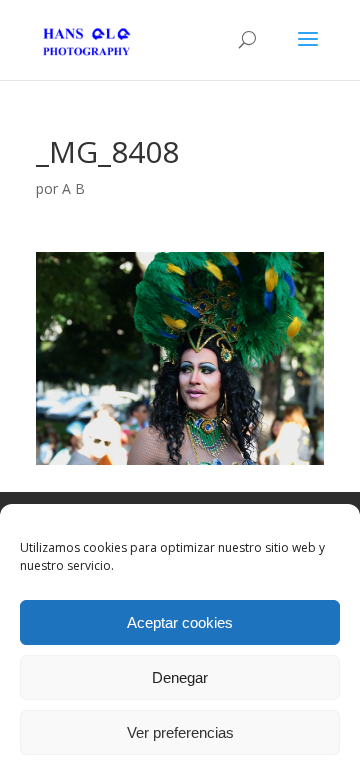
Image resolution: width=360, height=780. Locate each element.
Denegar (180, 677)
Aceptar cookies (180, 622)
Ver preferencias (180, 732)
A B (73, 188)
